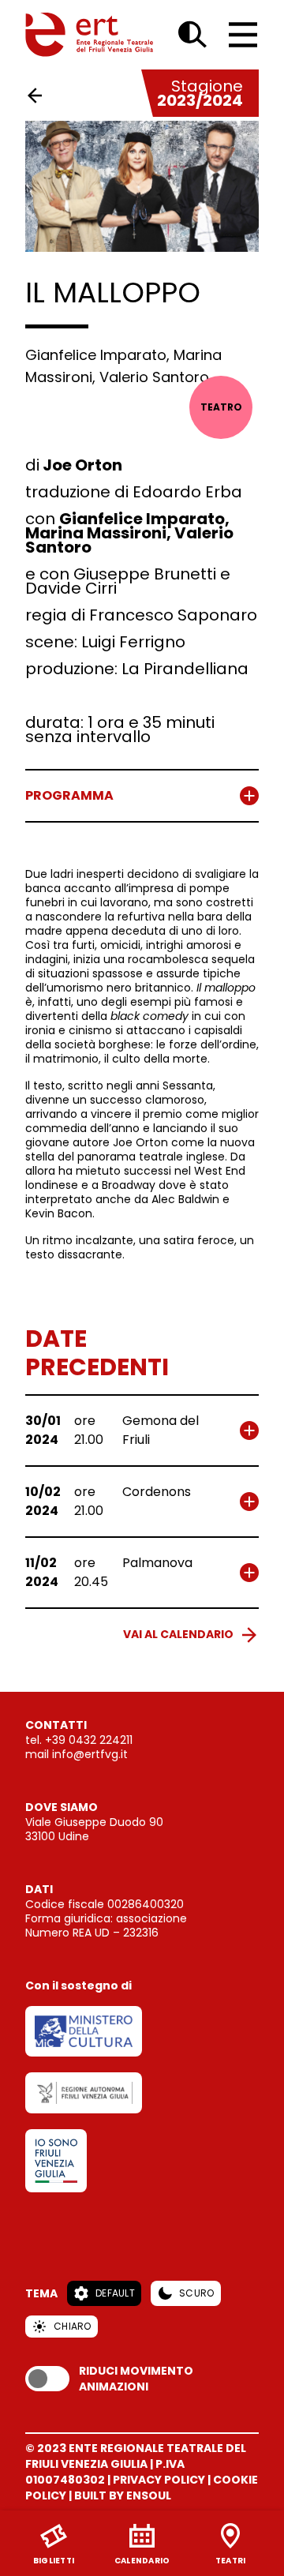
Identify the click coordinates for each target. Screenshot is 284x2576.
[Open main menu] (243, 35)
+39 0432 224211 (89, 1740)
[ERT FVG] (89, 35)
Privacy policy (159, 2480)
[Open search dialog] (192, 35)
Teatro (221, 407)
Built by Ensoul (123, 2495)
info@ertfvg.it (90, 1754)
